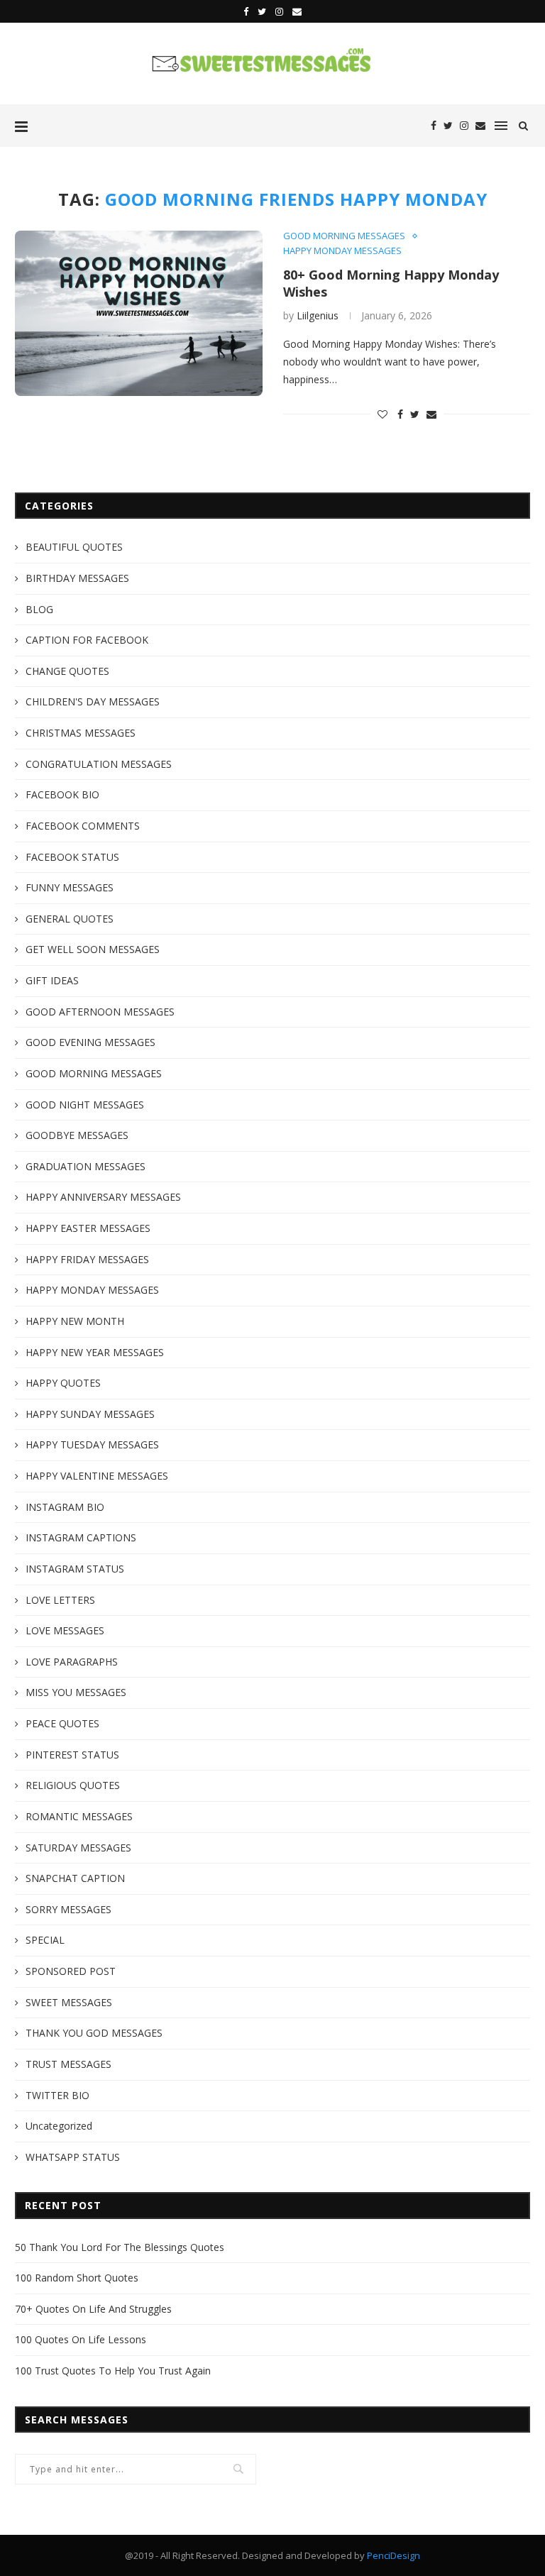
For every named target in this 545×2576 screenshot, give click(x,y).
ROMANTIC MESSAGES (79, 1816)
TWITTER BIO (57, 2095)
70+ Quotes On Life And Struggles (93, 2309)
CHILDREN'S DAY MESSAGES (93, 701)
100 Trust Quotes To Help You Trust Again (113, 2371)
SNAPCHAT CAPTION (75, 1878)
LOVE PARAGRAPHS (72, 1662)
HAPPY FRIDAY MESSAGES (87, 1259)
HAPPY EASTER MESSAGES (88, 1228)
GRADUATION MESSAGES (86, 1166)
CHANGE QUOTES (67, 671)
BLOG (39, 609)
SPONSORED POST (71, 1971)
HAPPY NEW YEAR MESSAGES (95, 1352)
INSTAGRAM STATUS (75, 1569)
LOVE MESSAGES (65, 1630)
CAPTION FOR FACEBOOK (87, 640)
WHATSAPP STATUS (73, 2157)
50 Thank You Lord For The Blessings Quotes (120, 2247)
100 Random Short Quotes (77, 2278)
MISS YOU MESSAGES (76, 1692)
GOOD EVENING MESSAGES (90, 1042)
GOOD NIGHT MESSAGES (85, 1105)
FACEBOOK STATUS (72, 857)
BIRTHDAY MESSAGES (77, 578)
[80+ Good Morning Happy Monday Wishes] (139, 313)
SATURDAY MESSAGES (78, 1848)
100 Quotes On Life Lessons (81, 2339)
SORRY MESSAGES (68, 1909)
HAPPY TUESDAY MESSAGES (92, 1444)
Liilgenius (318, 315)
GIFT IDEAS (52, 980)
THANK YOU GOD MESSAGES (94, 2033)
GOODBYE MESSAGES (77, 1135)
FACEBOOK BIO (62, 794)
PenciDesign (393, 2555)
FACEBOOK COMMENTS (83, 826)
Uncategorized (59, 2126)
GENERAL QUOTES (70, 919)
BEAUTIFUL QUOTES (74, 547)
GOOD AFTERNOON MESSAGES (100, 1012)
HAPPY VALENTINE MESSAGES (97, 1476)
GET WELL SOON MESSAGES (93, 949)
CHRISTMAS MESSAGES (81, 733)
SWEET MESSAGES (69, 2002)
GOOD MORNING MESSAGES (344, 236)
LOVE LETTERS (60, 1600)
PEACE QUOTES (62, 1723)
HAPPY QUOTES (63, 1383)
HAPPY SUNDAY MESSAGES (90, 1414)
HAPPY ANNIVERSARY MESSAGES (103, 1197)
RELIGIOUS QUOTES (73, 1785)
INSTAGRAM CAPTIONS (81, 1537)
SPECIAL (45, 1940)
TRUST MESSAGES (68, 2064)
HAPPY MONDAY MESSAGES (342, 251)
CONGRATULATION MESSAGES (99, 764)
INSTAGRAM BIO (65, 1507)
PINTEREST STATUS (72, 1755)
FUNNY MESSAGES (70, 887)
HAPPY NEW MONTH (75, 1321)
